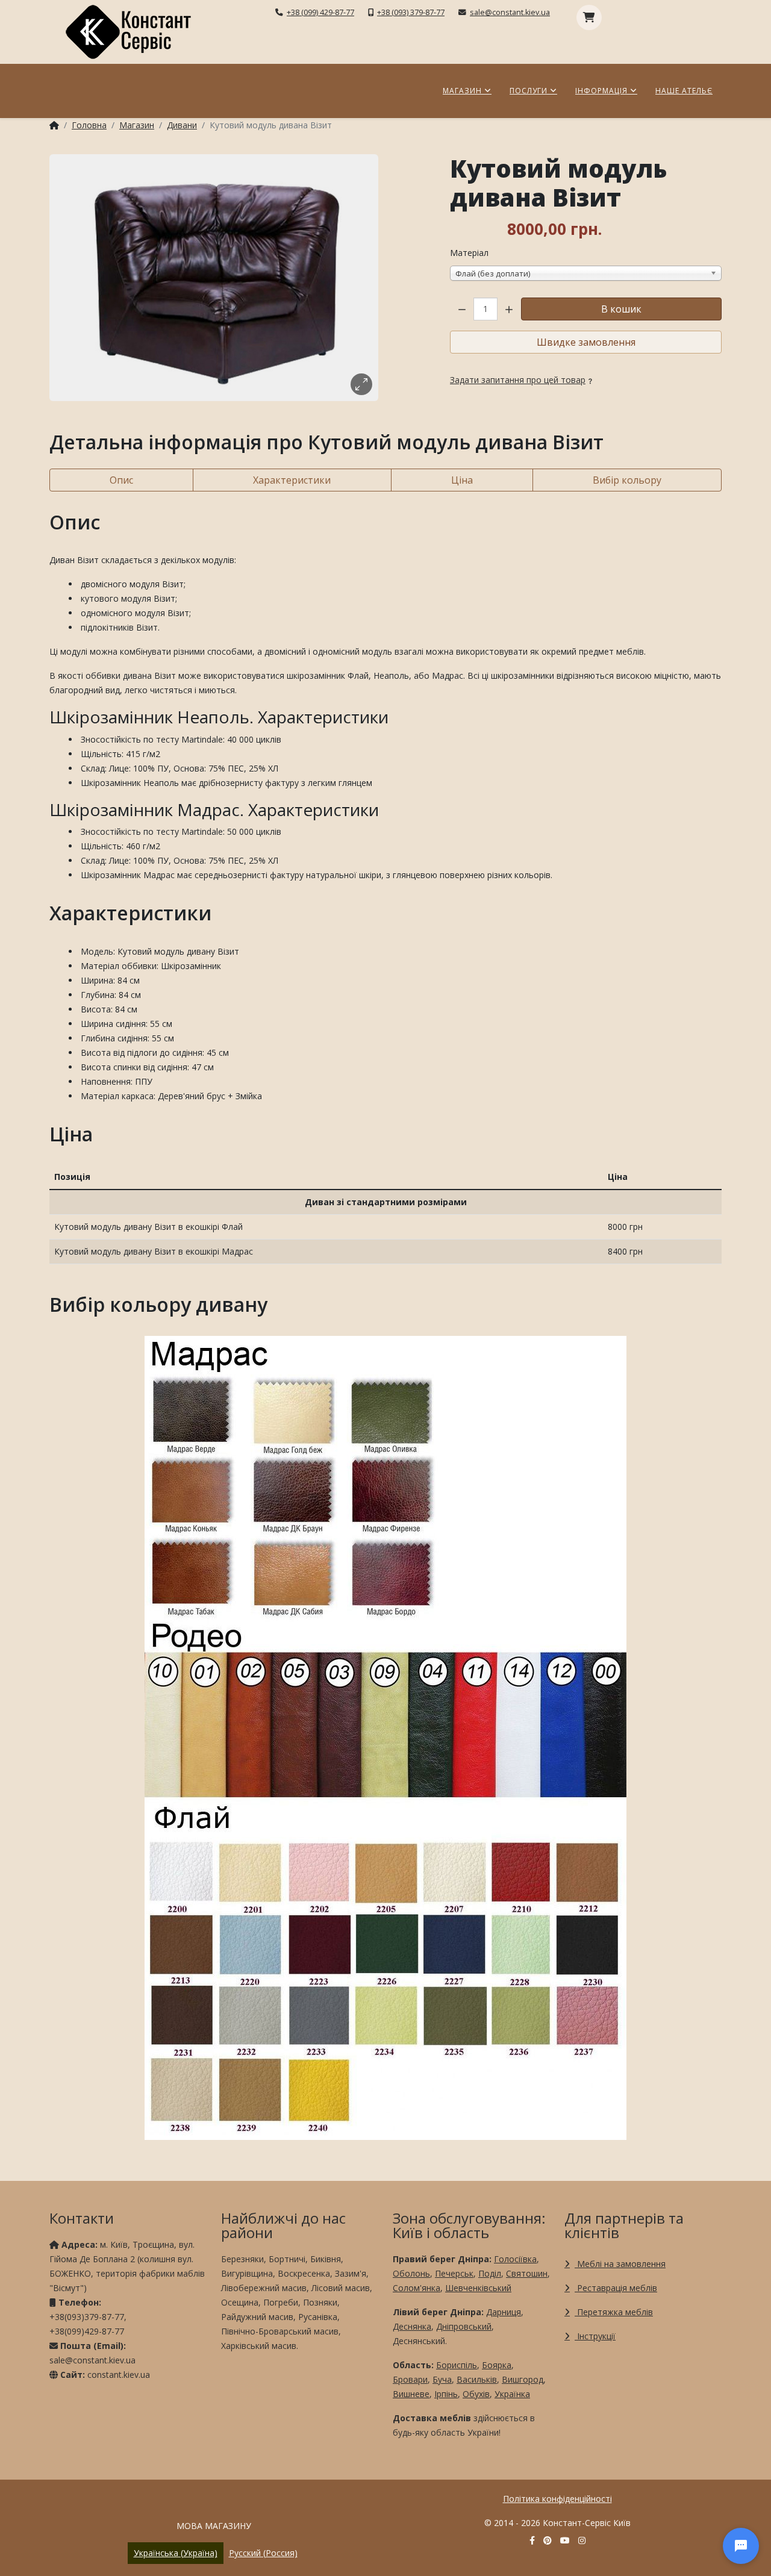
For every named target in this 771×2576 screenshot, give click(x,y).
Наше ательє (684, 91)
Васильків (477, 2379)
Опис (121, 480)
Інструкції (595, 2336)
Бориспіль (457, 2365)
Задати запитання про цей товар (518, 380)
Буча (442, 2379)
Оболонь (411, 2273)
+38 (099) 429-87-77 (320, 12)
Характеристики (292, 480)
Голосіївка (515, 2259)
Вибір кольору (627, 480)
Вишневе (411, 2394)
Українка (512, 2394)
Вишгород (523, 2379)
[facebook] (532, 2540)
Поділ (490, 2273)
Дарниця (504, 2312)
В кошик (621, 309)
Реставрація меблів (616, 2288)
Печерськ (454, 2273)
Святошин (527, 2273)
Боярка (497, 2365)
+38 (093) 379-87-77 (411, 12)
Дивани (182, 125)
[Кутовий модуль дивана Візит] (214, 278)
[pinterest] (548, 2540)
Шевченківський (478, 2288)
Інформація (601, 91)
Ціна (462, 480)
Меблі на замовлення (620, 2264)
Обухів (476, 2394)
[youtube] (565, 2540)
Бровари (410, 2379)
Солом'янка (417, 2288)
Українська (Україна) (176, 2553)
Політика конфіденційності (557, 2499)
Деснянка (412, 2326)
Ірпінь (446, 2394)
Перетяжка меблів (614, 2312)
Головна (89, 125)
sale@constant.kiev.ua (510, 12)
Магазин (462, 91)
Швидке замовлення (586, 342)
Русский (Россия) (263, 2553)
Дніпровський (464, 2326)
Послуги (529, 91)
